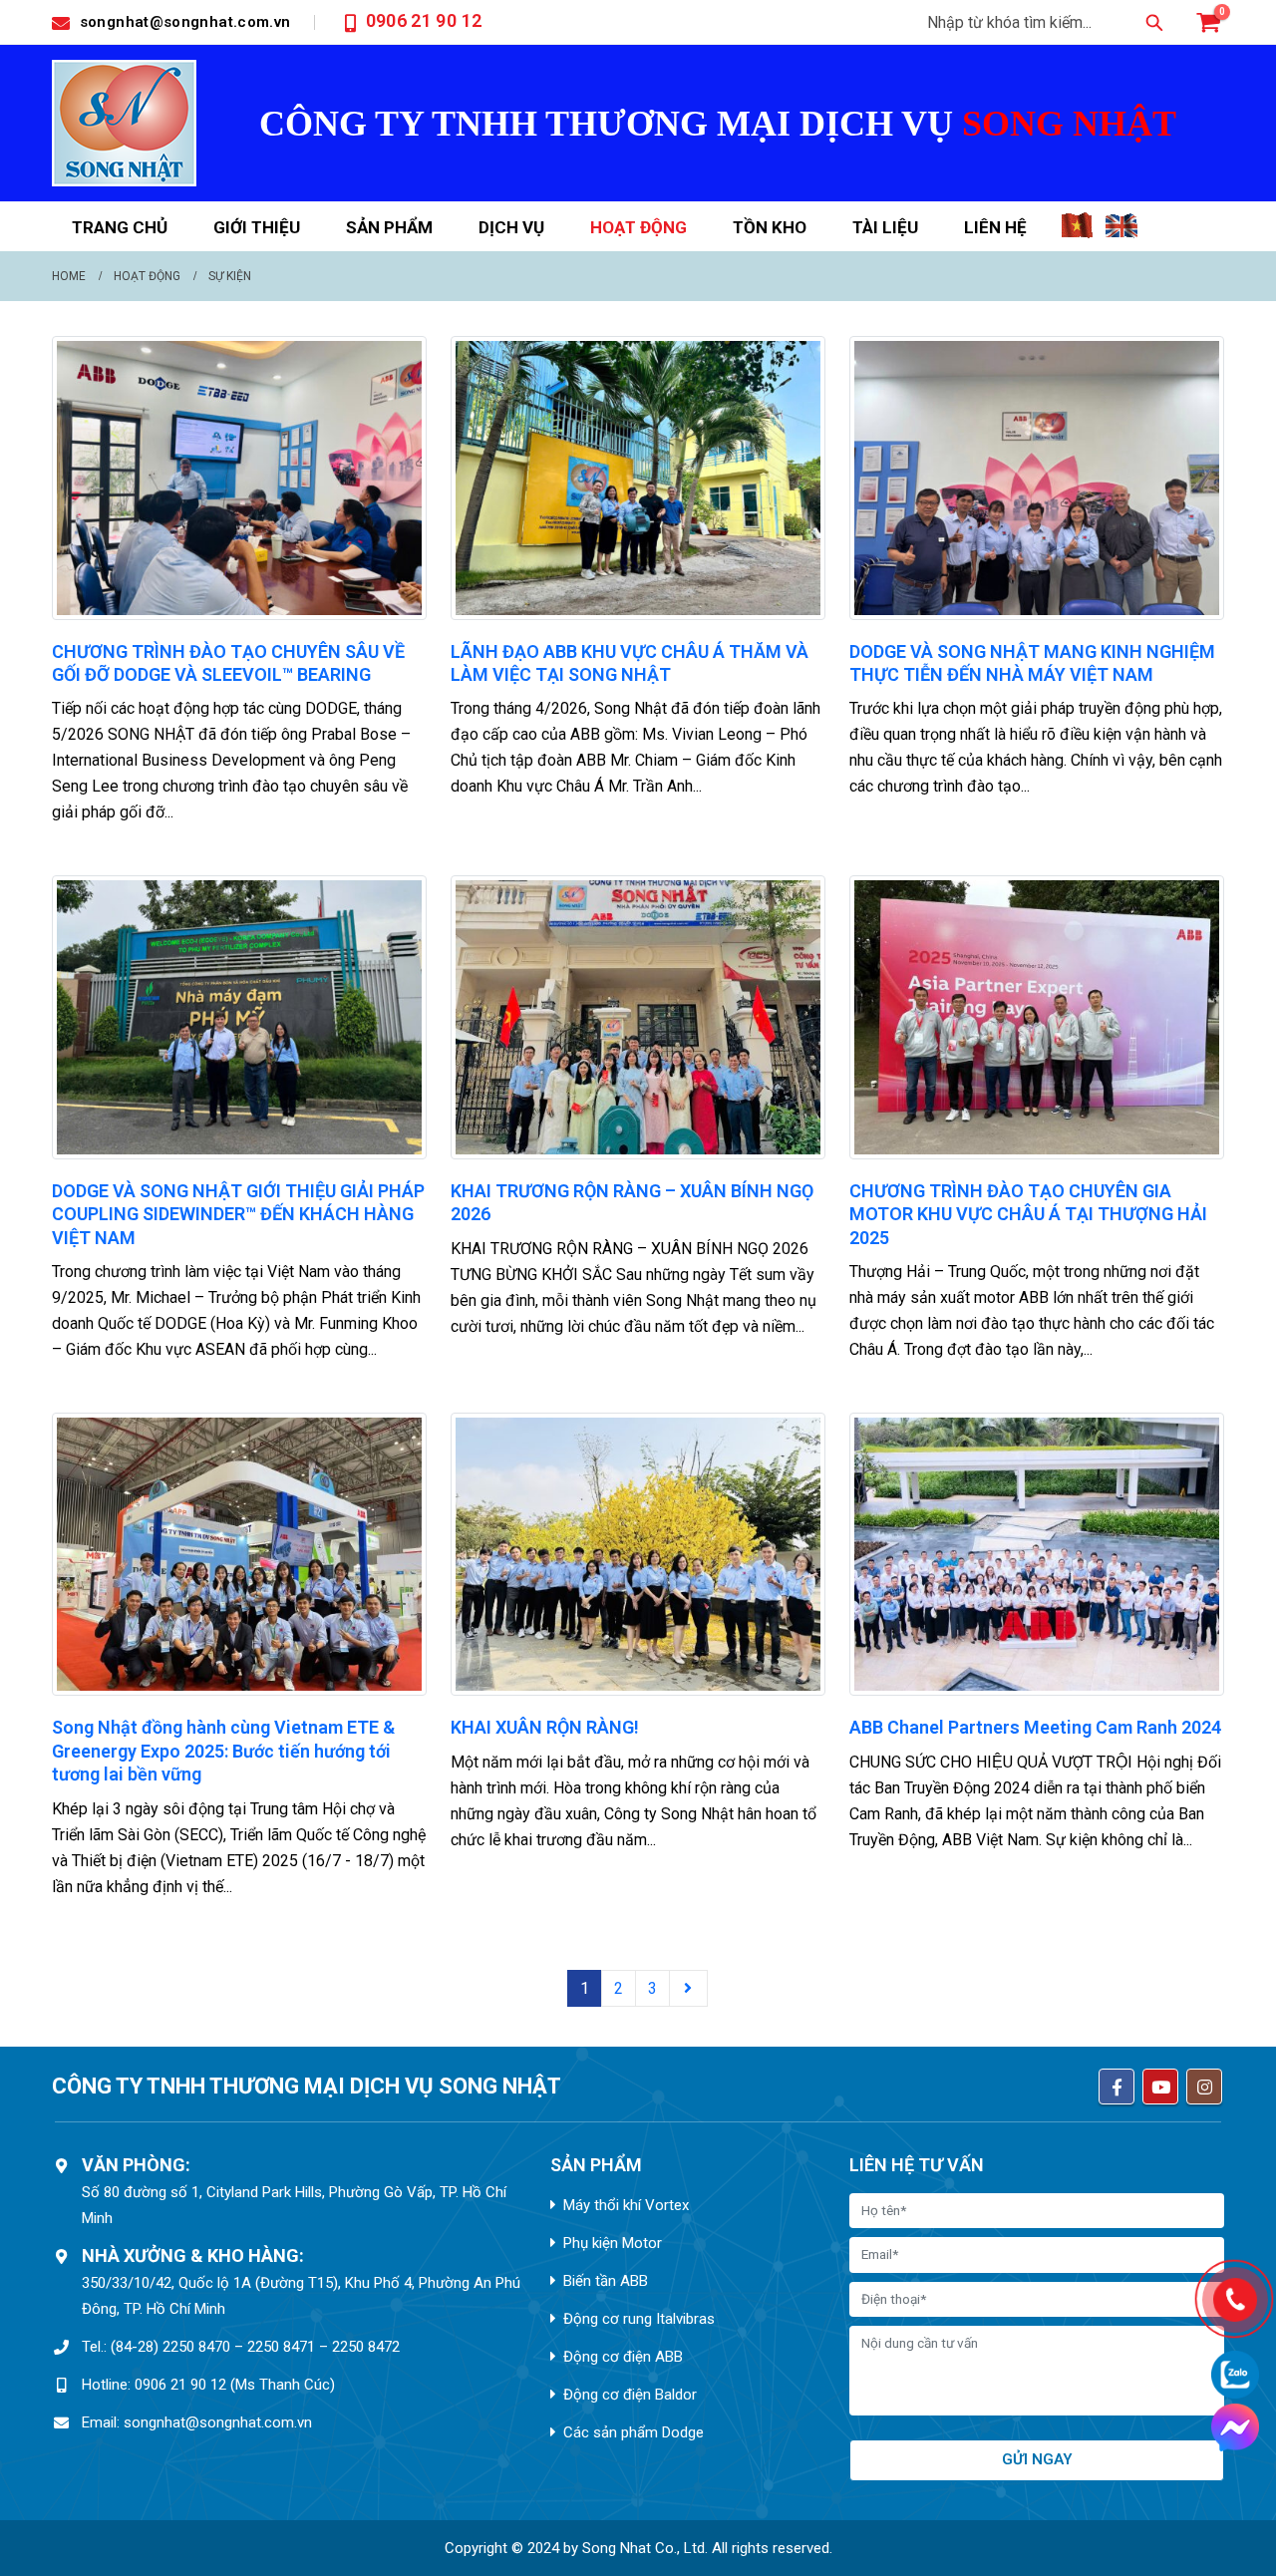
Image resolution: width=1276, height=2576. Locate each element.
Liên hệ (995, 227)
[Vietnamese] (1078, 233)
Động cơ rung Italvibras (639, 2319)
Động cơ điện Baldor (630, 2395)
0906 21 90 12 (424, 20)
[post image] (239, 478)
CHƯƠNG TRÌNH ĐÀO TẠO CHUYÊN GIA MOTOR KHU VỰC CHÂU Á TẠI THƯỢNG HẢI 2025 (1028, 1214)
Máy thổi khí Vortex (626, 2205)
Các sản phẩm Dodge (634, 2432)
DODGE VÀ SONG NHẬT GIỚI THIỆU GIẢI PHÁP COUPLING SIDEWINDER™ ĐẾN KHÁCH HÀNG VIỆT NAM (238, 1214)
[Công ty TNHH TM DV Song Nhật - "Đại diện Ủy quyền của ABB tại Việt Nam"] (124, 123)
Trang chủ (120, 227)
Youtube (1160, 2087)
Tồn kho (770, 227)
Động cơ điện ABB (623, 2357)
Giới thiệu (257, 227)
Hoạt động (638, 227)
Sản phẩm (389, 227)
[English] (1122, 233)
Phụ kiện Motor (613, 2243)
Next (689, 1988)
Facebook (1116, 2087)
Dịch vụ (511, 227)
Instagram (1204, 2087)
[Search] (1154, 22)
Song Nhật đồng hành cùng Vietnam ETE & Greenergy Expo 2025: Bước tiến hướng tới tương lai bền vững (223, 1751)
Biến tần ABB (606, 2281)
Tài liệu (885, 227)
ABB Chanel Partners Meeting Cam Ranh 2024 (1035, 1727)
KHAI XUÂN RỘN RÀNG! (545, 1727)
